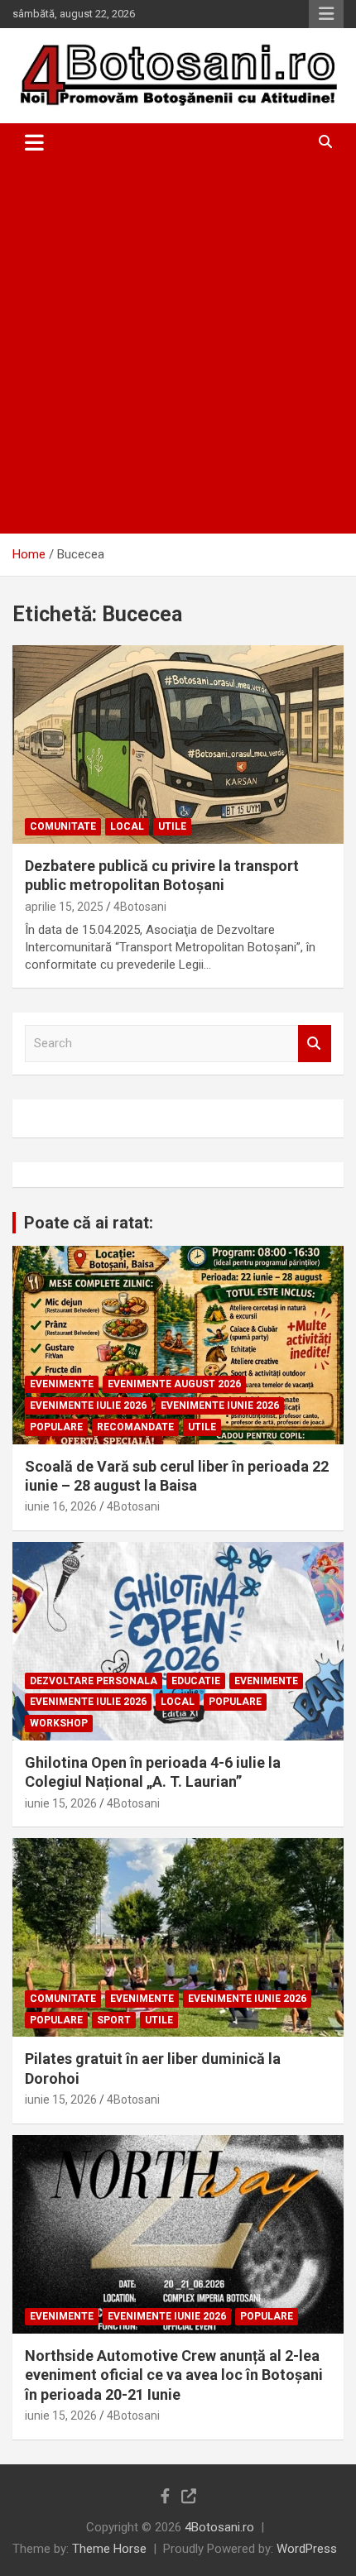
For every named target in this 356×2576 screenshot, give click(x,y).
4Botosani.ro (219, 2527)
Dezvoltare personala (94, 1681)
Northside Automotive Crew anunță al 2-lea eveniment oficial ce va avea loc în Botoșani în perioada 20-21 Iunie (174, 2375)
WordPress (307, 2549)
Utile (172, 826)
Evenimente (62, 1384)
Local (127, 826)
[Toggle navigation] (34, 142)
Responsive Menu (326, 14)
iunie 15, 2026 (61, 1803)
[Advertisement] (178, 347)
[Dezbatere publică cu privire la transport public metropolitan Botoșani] (178, 744)
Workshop (59, 1723)
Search (315, 1044)
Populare (56, 1427)
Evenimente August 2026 (174, 1384)
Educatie (196, 1681)
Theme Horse (109, 2549)
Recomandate (135, 1427)
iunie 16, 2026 (61, 1506)
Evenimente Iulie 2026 (88, 1405)
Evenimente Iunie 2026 (220, 1405)
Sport (114, 2020)
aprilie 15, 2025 (64, 907)
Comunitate (63, 826)
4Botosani (140, 907)
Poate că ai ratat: (89, 1223)
